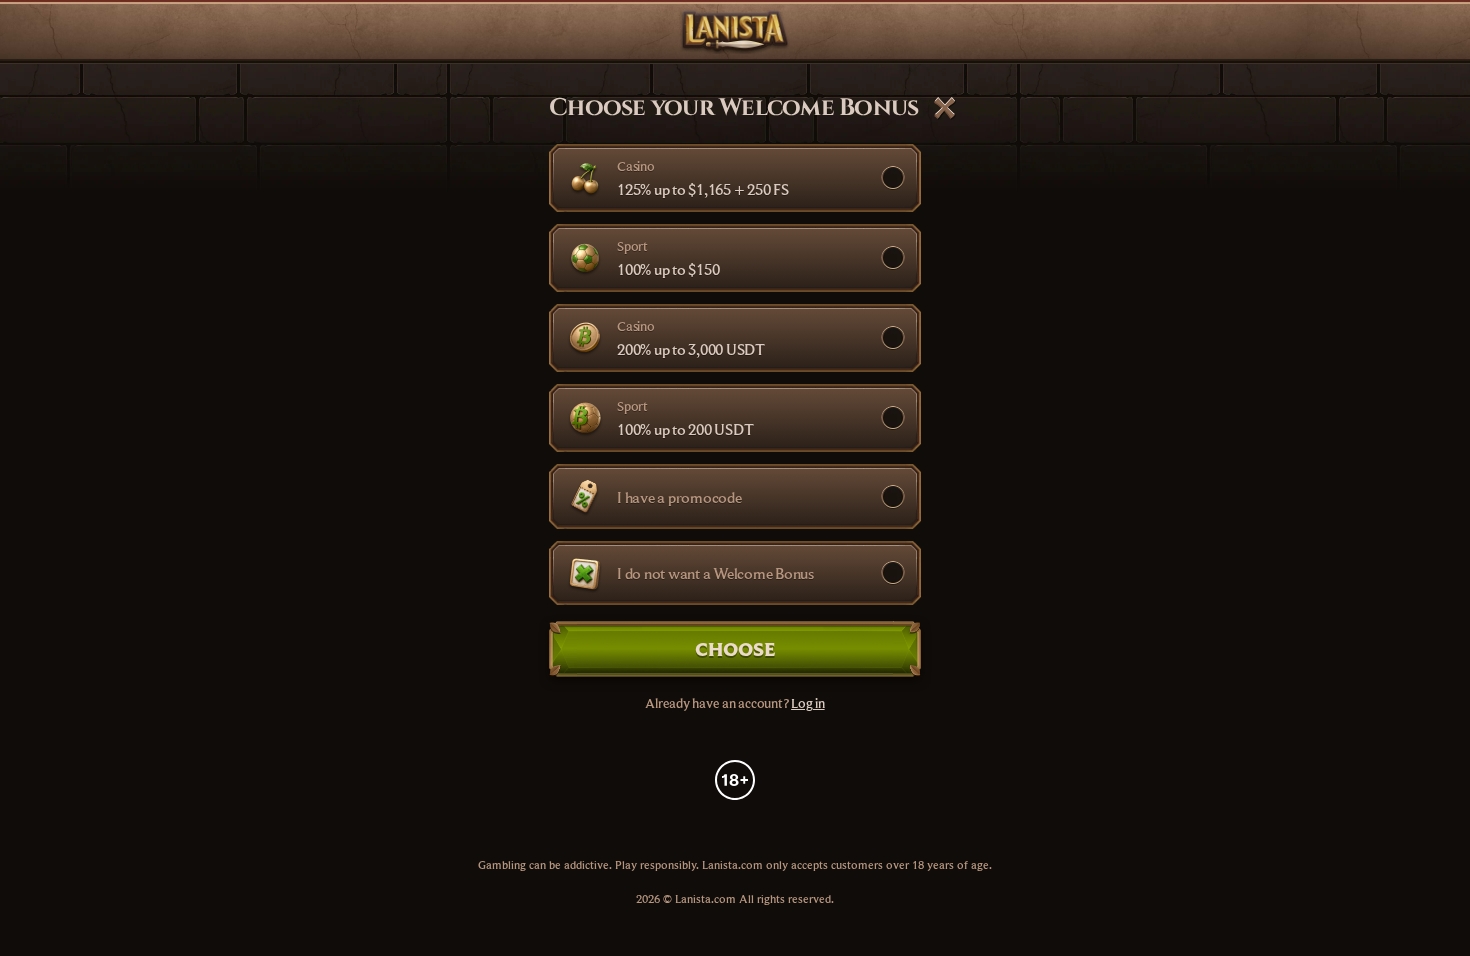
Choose (735, 648)
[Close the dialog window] (945, 108)
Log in (808, 703)
